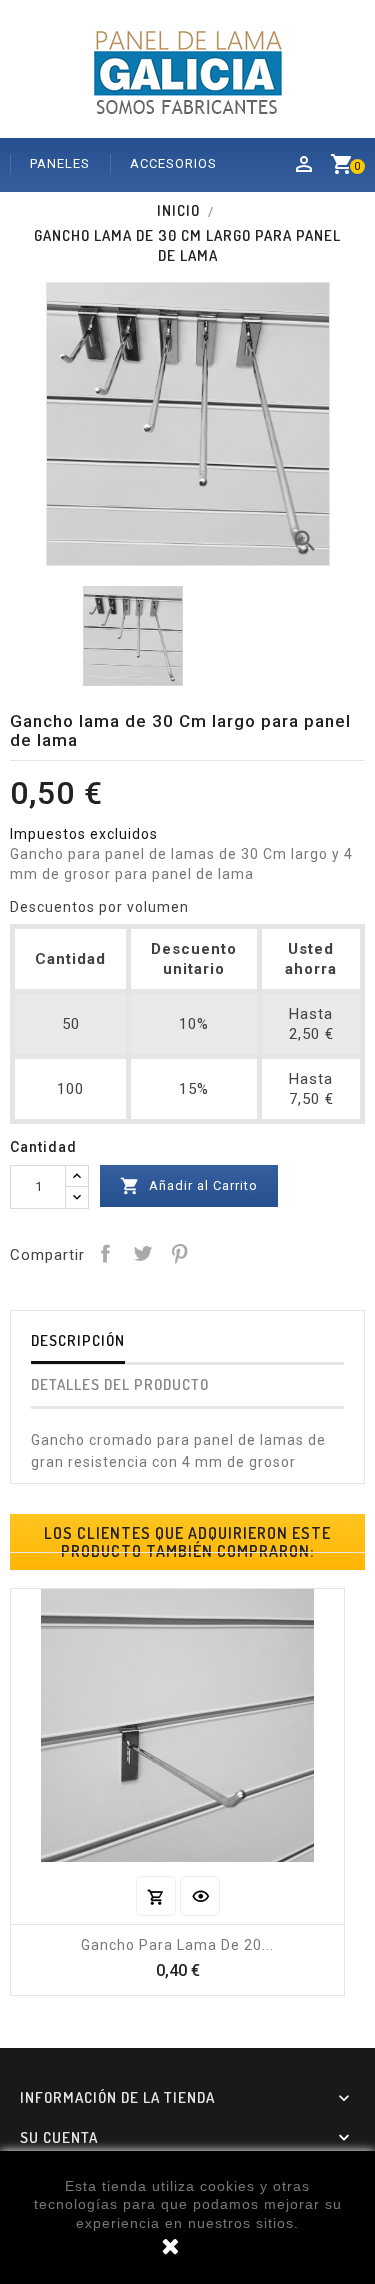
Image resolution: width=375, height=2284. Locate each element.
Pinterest (179, 1253)
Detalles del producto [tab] (120, 1384)
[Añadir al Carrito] (156, 1896)
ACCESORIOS (173, 163)
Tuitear (142, 1253)
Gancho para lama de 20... (177, 1945)
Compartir (105, 1253)
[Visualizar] (200, 1896)
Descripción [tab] (78, 1340)
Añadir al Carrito (189, 1186)
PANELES (60, 163)
